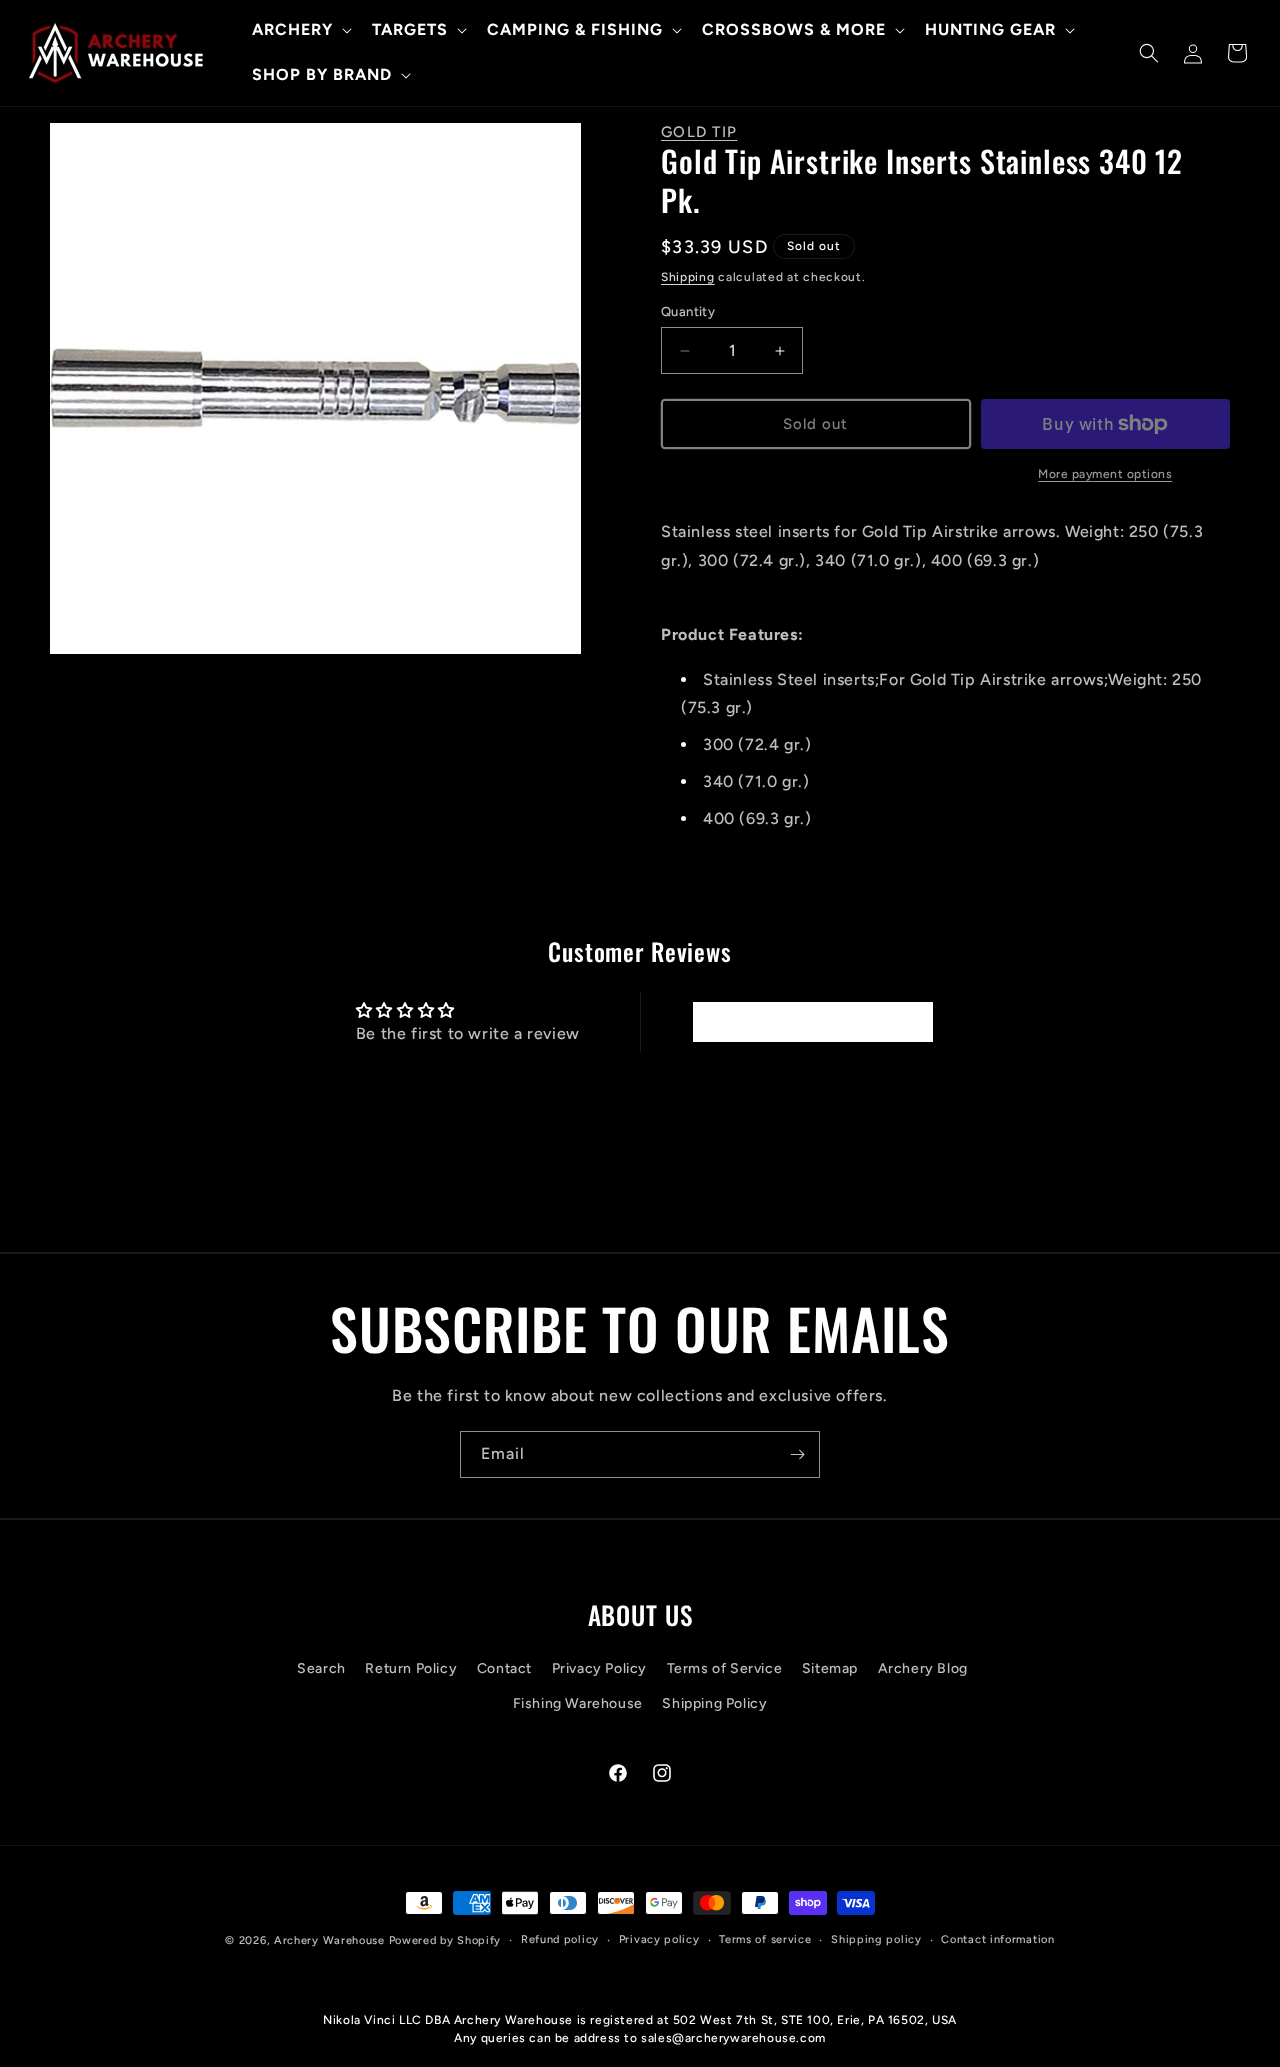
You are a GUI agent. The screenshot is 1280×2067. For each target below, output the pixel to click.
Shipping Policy (714, 1703)
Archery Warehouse (329, 1940)
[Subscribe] (797, 1454)
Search (321, 1668)
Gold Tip (699, 132)
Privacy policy (659, 1939)
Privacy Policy (599, 1668)
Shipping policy (876, 1939)
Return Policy (411, 1668)
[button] (300, 30)
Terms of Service (725, 1668)
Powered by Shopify (445, 1940)
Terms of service (765, 1939)
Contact (504, 1668)
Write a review (812, 1021)
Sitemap (830, 1668)
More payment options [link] (1105, 474)
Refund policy (560, 1939)
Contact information (997, 1939)
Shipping (688, 277)
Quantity (688, 311)
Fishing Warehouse (578, 1703)
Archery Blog (923, 1668)
